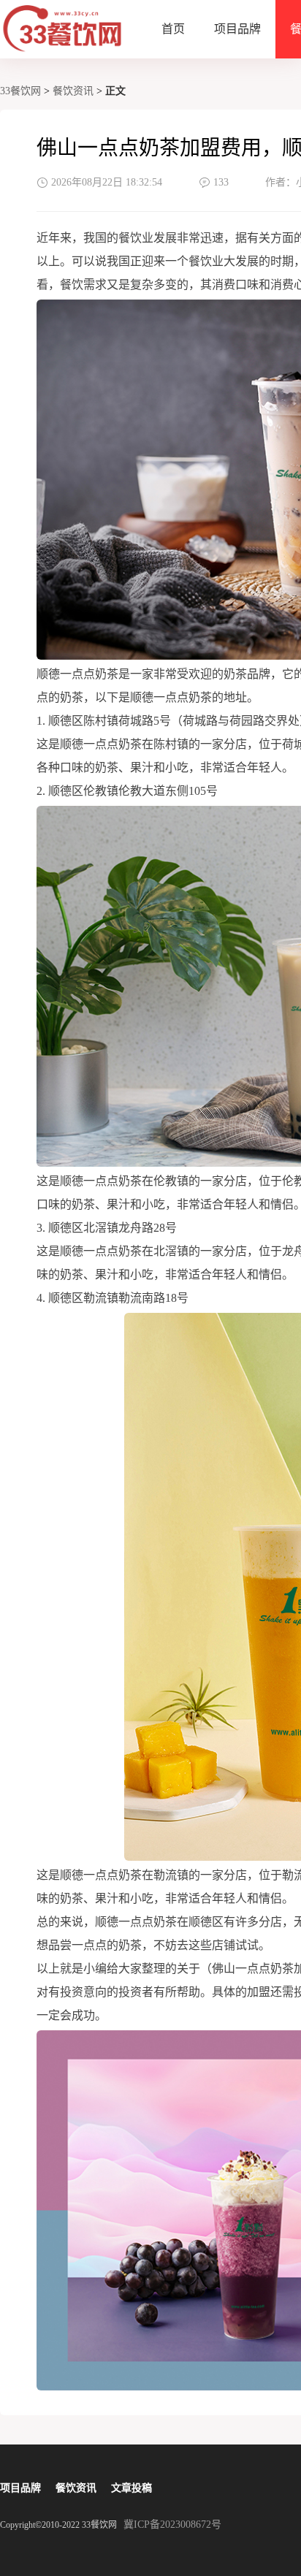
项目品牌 (237, 29)
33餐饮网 (20, 91)
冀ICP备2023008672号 (172, 2524)
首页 (173, 29)
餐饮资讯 (73, 91)
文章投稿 (132, 2488)
